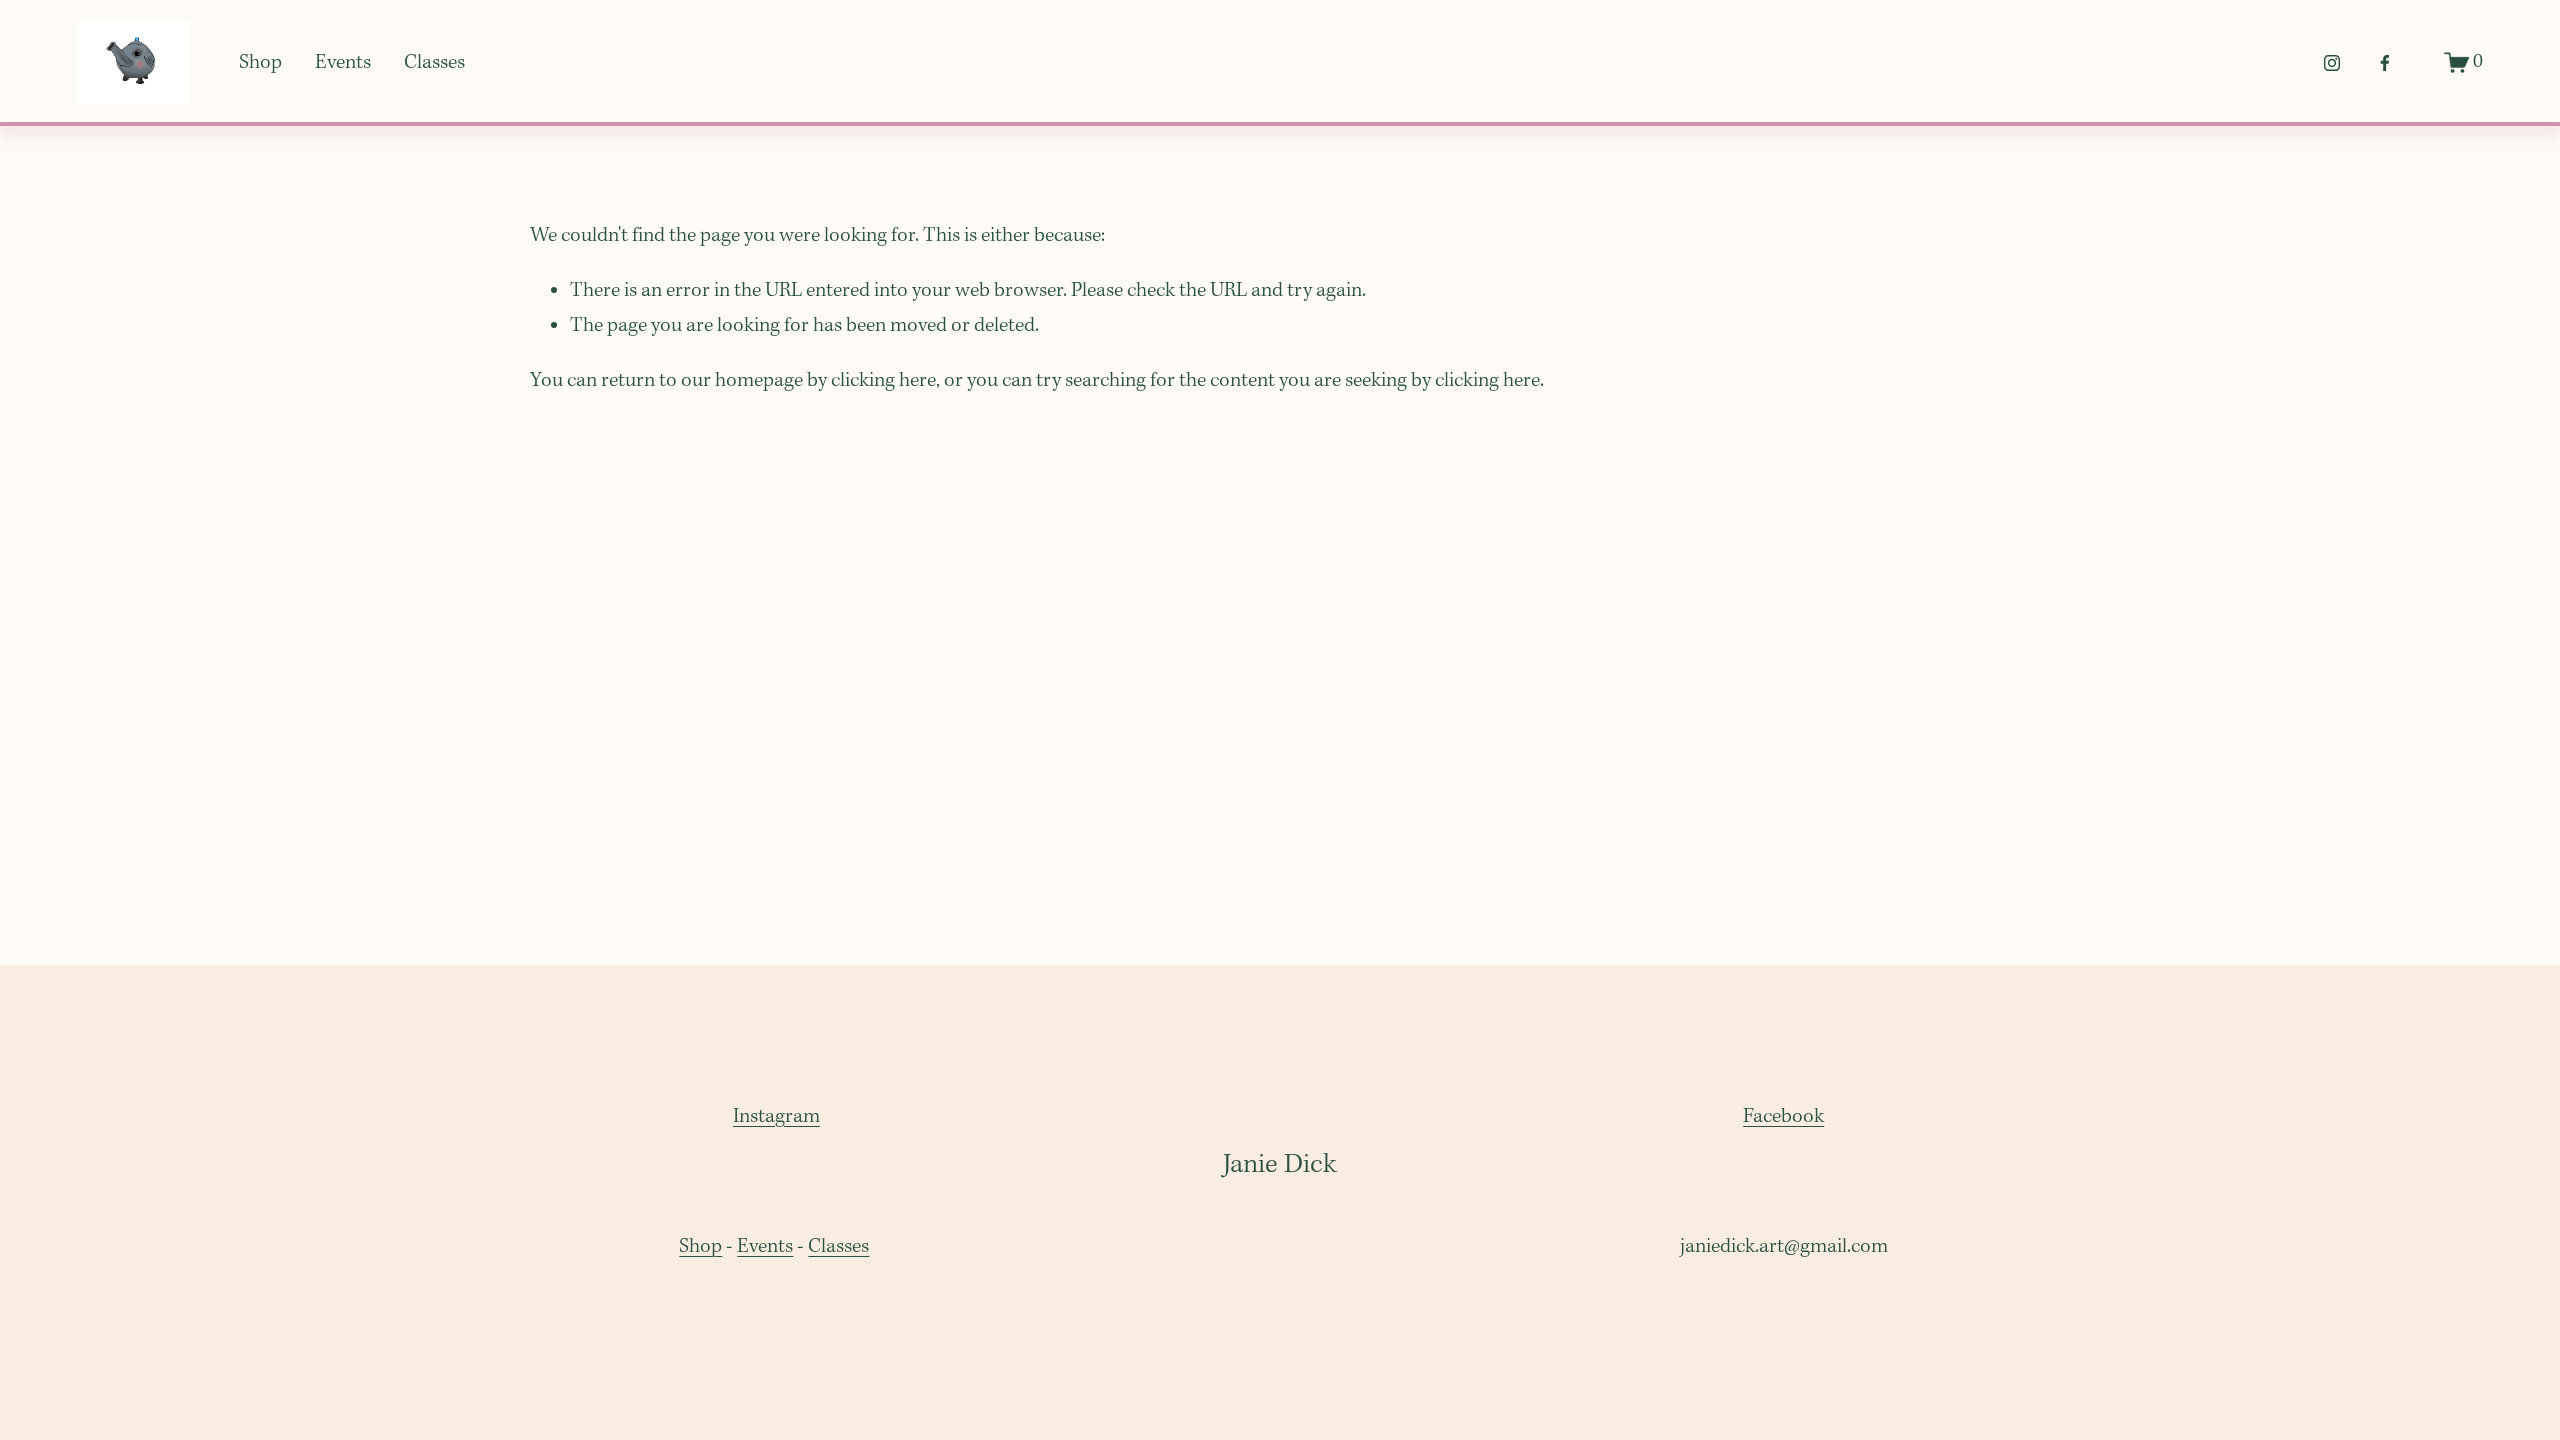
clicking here (883, 381)
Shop (260, 63)
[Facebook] (2385, 63)
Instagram (776, 1117)
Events (343, 63)
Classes (434, 63)
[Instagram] (2332, 63)
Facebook (1783, 1117)
